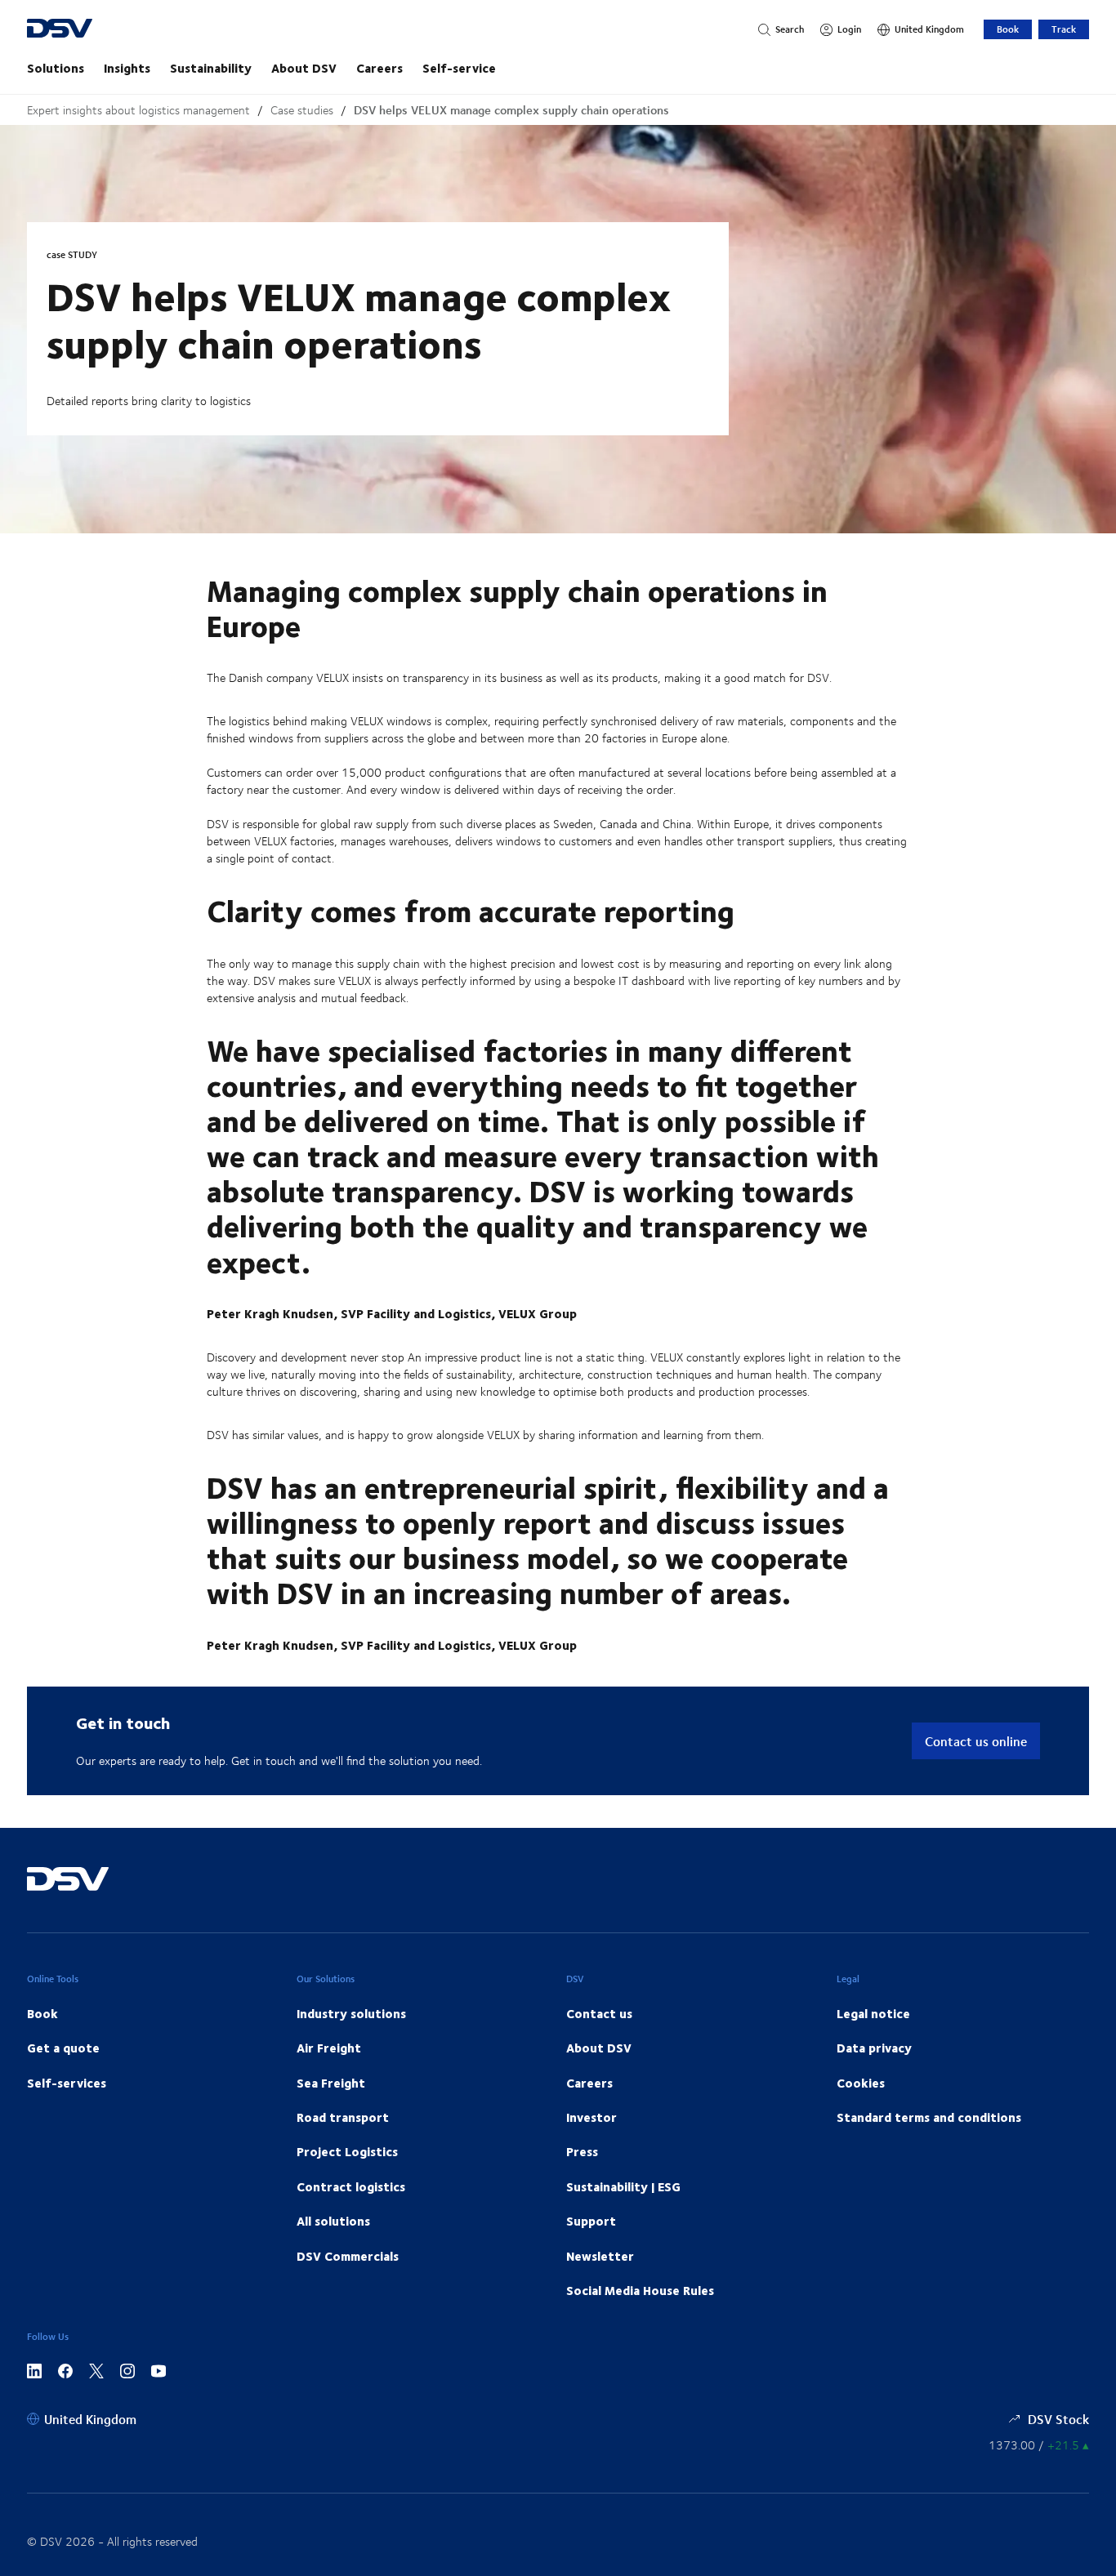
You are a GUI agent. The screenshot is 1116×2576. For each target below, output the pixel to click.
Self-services (67, 2083)
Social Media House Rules (640, 2290)
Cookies (861, 2083)
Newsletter (600, 2256)
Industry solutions (351, 2013)
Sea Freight (331, 2083)
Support (591, 2221)
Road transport (343, 2117)
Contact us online (976, 1741)
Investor (591, 2117)
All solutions (333, 2221)
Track (1064, 29)
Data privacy (874, 2048)
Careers (379, 68)
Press (582, 2151)
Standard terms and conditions (929, 2117)
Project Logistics (347, 2151)
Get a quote (63, 2048)
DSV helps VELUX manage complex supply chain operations (511, 110)
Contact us (599, 2013)
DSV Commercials (348, 2256)
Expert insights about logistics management (138, 110)
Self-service (459, 68)
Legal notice (873, 2013)
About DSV (304, 68)
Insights (127, 68)
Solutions (56, 68)
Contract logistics (351, 2186)
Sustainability (211, 68)
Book (1008, 29)
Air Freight (329, 2048)
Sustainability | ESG (623, 2186)
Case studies (302, 110)
